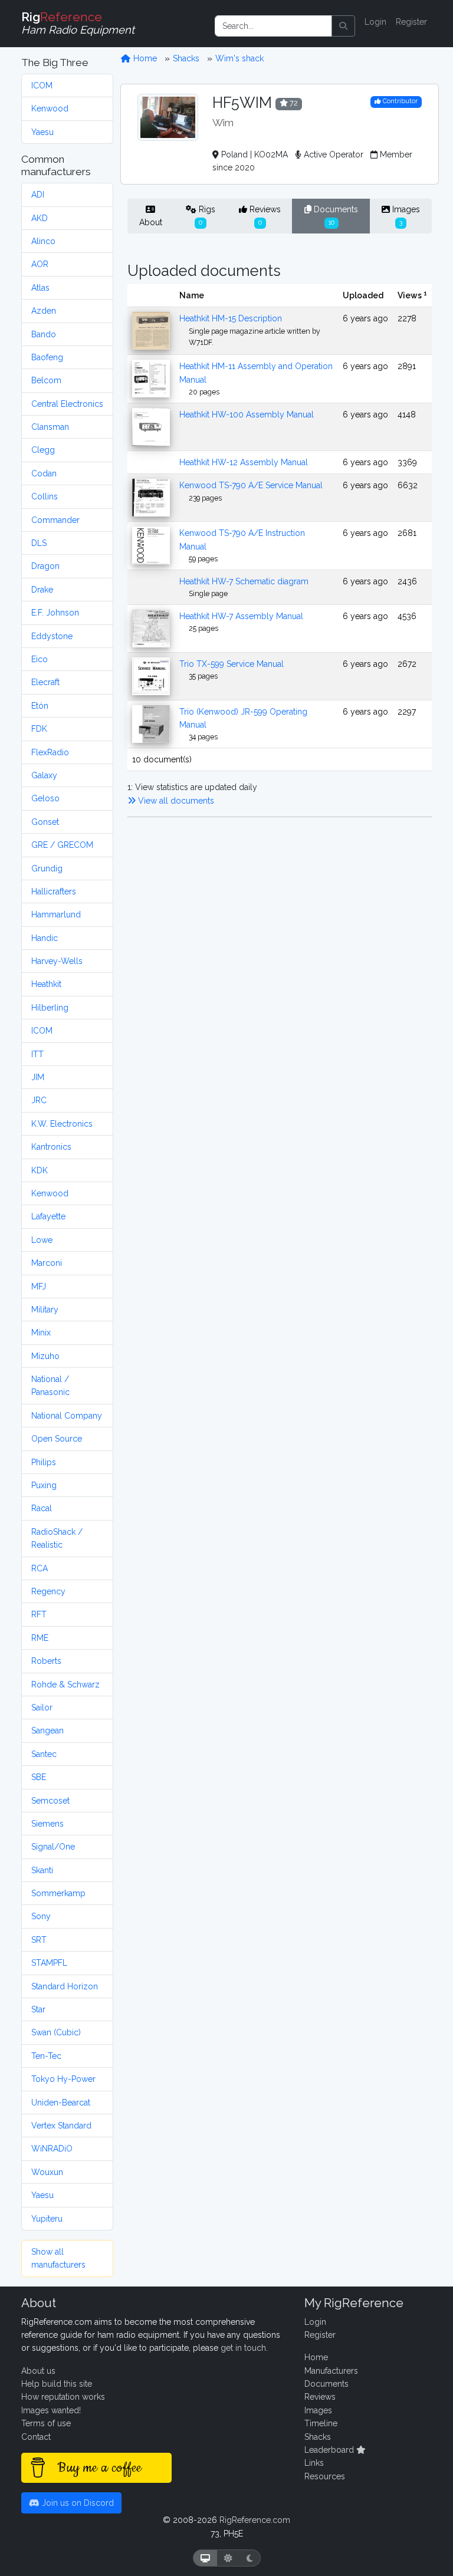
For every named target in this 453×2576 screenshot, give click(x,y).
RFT (39, 1614)
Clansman (50, 427)
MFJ (39, 1287)
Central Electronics (67, 404)
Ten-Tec (46, 2056)
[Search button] (343, 26)
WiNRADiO (52, 2149)
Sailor (42, 1708)
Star (38, 2009)
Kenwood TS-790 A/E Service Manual (251, 485)
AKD (40, 218)
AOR (40, 264)
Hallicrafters (54, 891)
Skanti (42, 1870)
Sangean (47, 1731)
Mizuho (45, 1356)
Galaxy (44, 775)
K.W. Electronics (62, 1124)
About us (38, 2371)
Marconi (47, 1263)
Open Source (57, 1439)
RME (40, 1638)
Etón (40, 706)
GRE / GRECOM (62, 845)
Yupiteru (47, 2219)
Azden (44, 311)
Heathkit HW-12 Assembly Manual (244, 462)
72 (293, 103)
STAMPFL (49, 1963)
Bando (44, 334)
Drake (42, 590)
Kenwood (50, 108)
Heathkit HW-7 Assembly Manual (241, 616)
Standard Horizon (65, 1986)
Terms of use (46, 2423)
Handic (45, 938)
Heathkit (46, 984)
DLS (39, 543)
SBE (39, 1777)
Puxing (44, 1485)
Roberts (46, 1661)
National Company (67, 1416)
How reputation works (63, 2397)
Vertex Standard (61, 2126)
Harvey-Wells (57, 961)
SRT (39, 1940)
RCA (40, 1568)
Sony (41, 1916)
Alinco (43, 241)
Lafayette (48, 1216)
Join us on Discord (77, 2503)
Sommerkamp (58, 1893)
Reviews (264, 215)
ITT (37, 1054)
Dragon (45, 566)
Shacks (186, 58)
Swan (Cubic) (56, 2032)
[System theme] (205, 2558)
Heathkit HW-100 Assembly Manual (247, 414)
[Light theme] (228, 2558)
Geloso (45, 798)
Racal (42, 1508)
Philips (44, 1462)
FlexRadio (50, 752)
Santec (44, 1754)
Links (314, 2463)
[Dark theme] (250, 2558)
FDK (39, 729)
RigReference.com (255, 2520)
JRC (39, 1100)
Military (45, 1310)
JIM (38, 1077)
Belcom (46, 380)
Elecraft (45, 682)
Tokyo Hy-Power (63, 2079)
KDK (40, 1170)
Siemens (47, 1824)
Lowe (42, 1240)
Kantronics (51, 1147)
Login (375, 22)
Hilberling (50, 1008)
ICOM (42, 85)
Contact (36, 2437)
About (151, 222)
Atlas (40, 288)
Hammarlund (56, 914)
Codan (44, 473)
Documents (335, 215)
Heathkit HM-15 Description (231, 318)
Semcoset (50, 1801)
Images (405, 215)
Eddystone (52, 636)
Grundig (47, 868)
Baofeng (47, 357)
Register (411, 22)
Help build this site (57, 2384)
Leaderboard (330, 2450)
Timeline (321, 2423)
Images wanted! (51, 2410)
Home (144, 58)
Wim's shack (239, 58)
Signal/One (53, 1847)
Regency (48, 1591)
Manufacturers (331, 2371)
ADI (38, 195)
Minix (41, 1333)
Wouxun (47, 2172)
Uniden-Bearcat (61, 2103)
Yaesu (42, 132)
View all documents (175, 801)
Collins (45, 496)
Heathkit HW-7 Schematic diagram (244, 581)
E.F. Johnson (55, 613)
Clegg (43, 450)
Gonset (45, 822)
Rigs (206, 215)
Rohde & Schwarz (65, 1685)
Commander (55, 520)
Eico (40, 659)
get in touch (243, 2348)
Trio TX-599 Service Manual (232, 664)
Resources (325, 2476)
